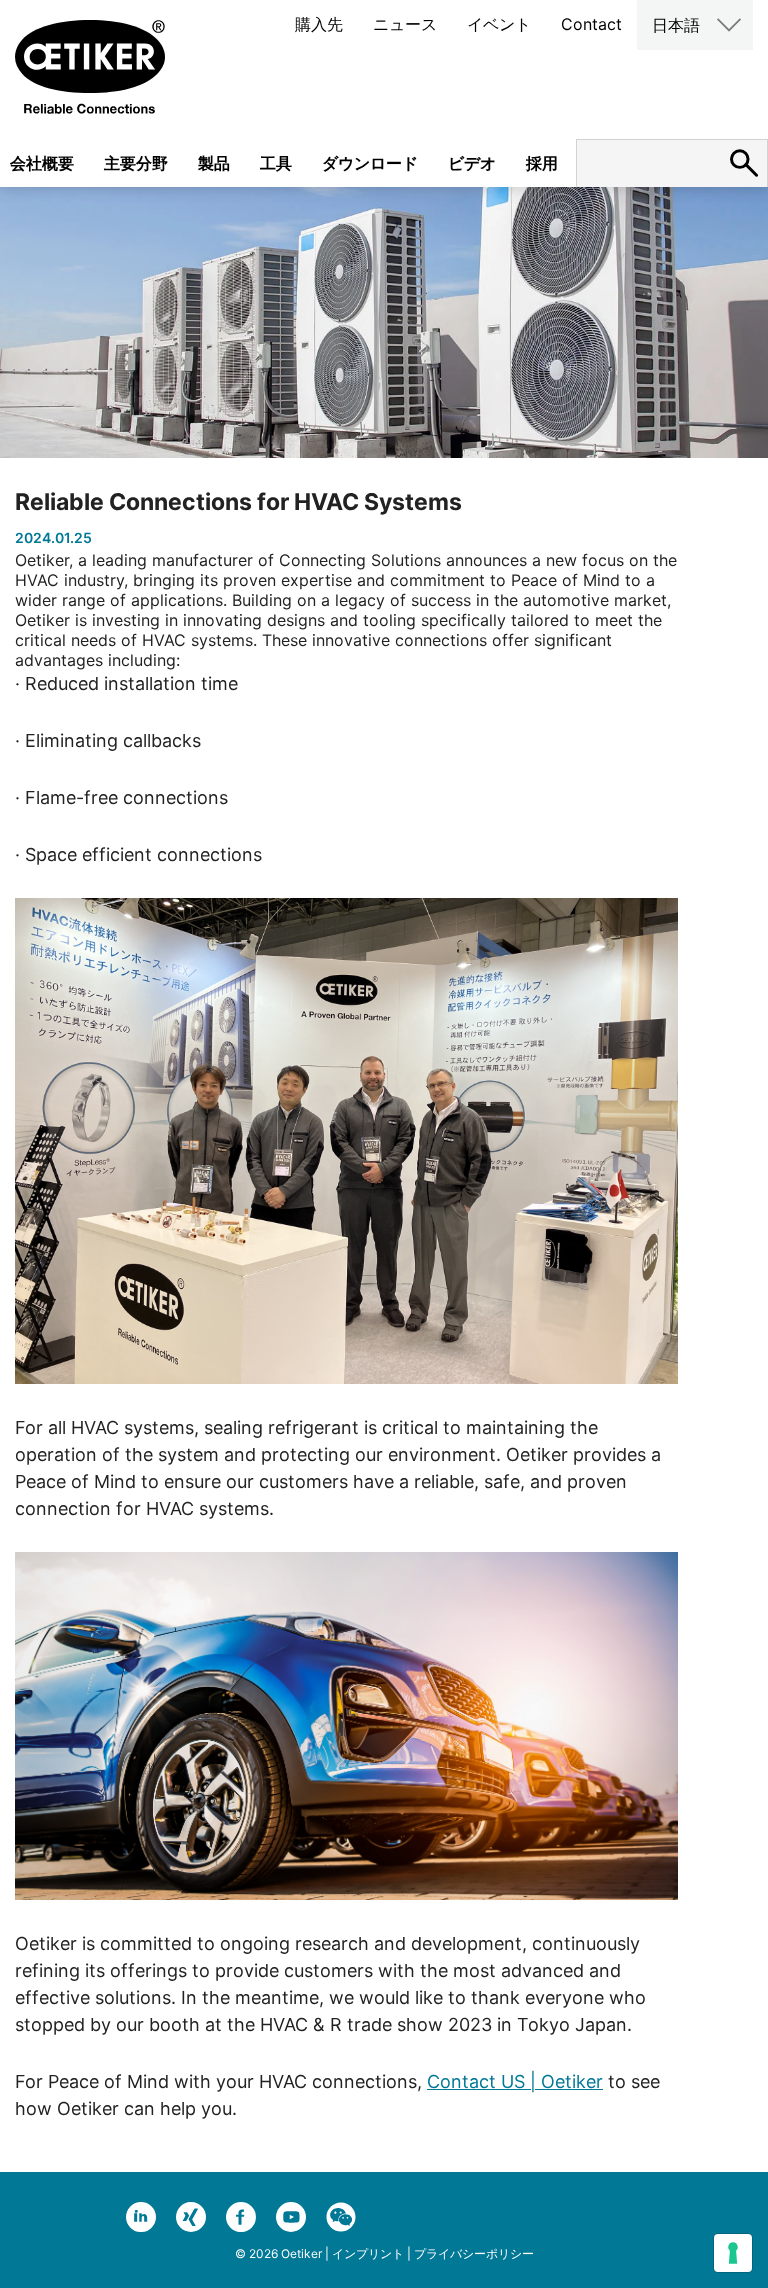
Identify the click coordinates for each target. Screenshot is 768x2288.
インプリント (368, 2253)
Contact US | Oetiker (515, 2081)
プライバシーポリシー (474, 2253)
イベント (499, 24)
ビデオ (472, 163)
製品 (214, 163)
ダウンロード (370, 163)
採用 (542, 163)
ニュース (405, 24)
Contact (591, 24)
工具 (276, 163)
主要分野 (136, 163)
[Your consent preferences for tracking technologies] (733, 2253)
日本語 (676, 25)
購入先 (319, 24)
